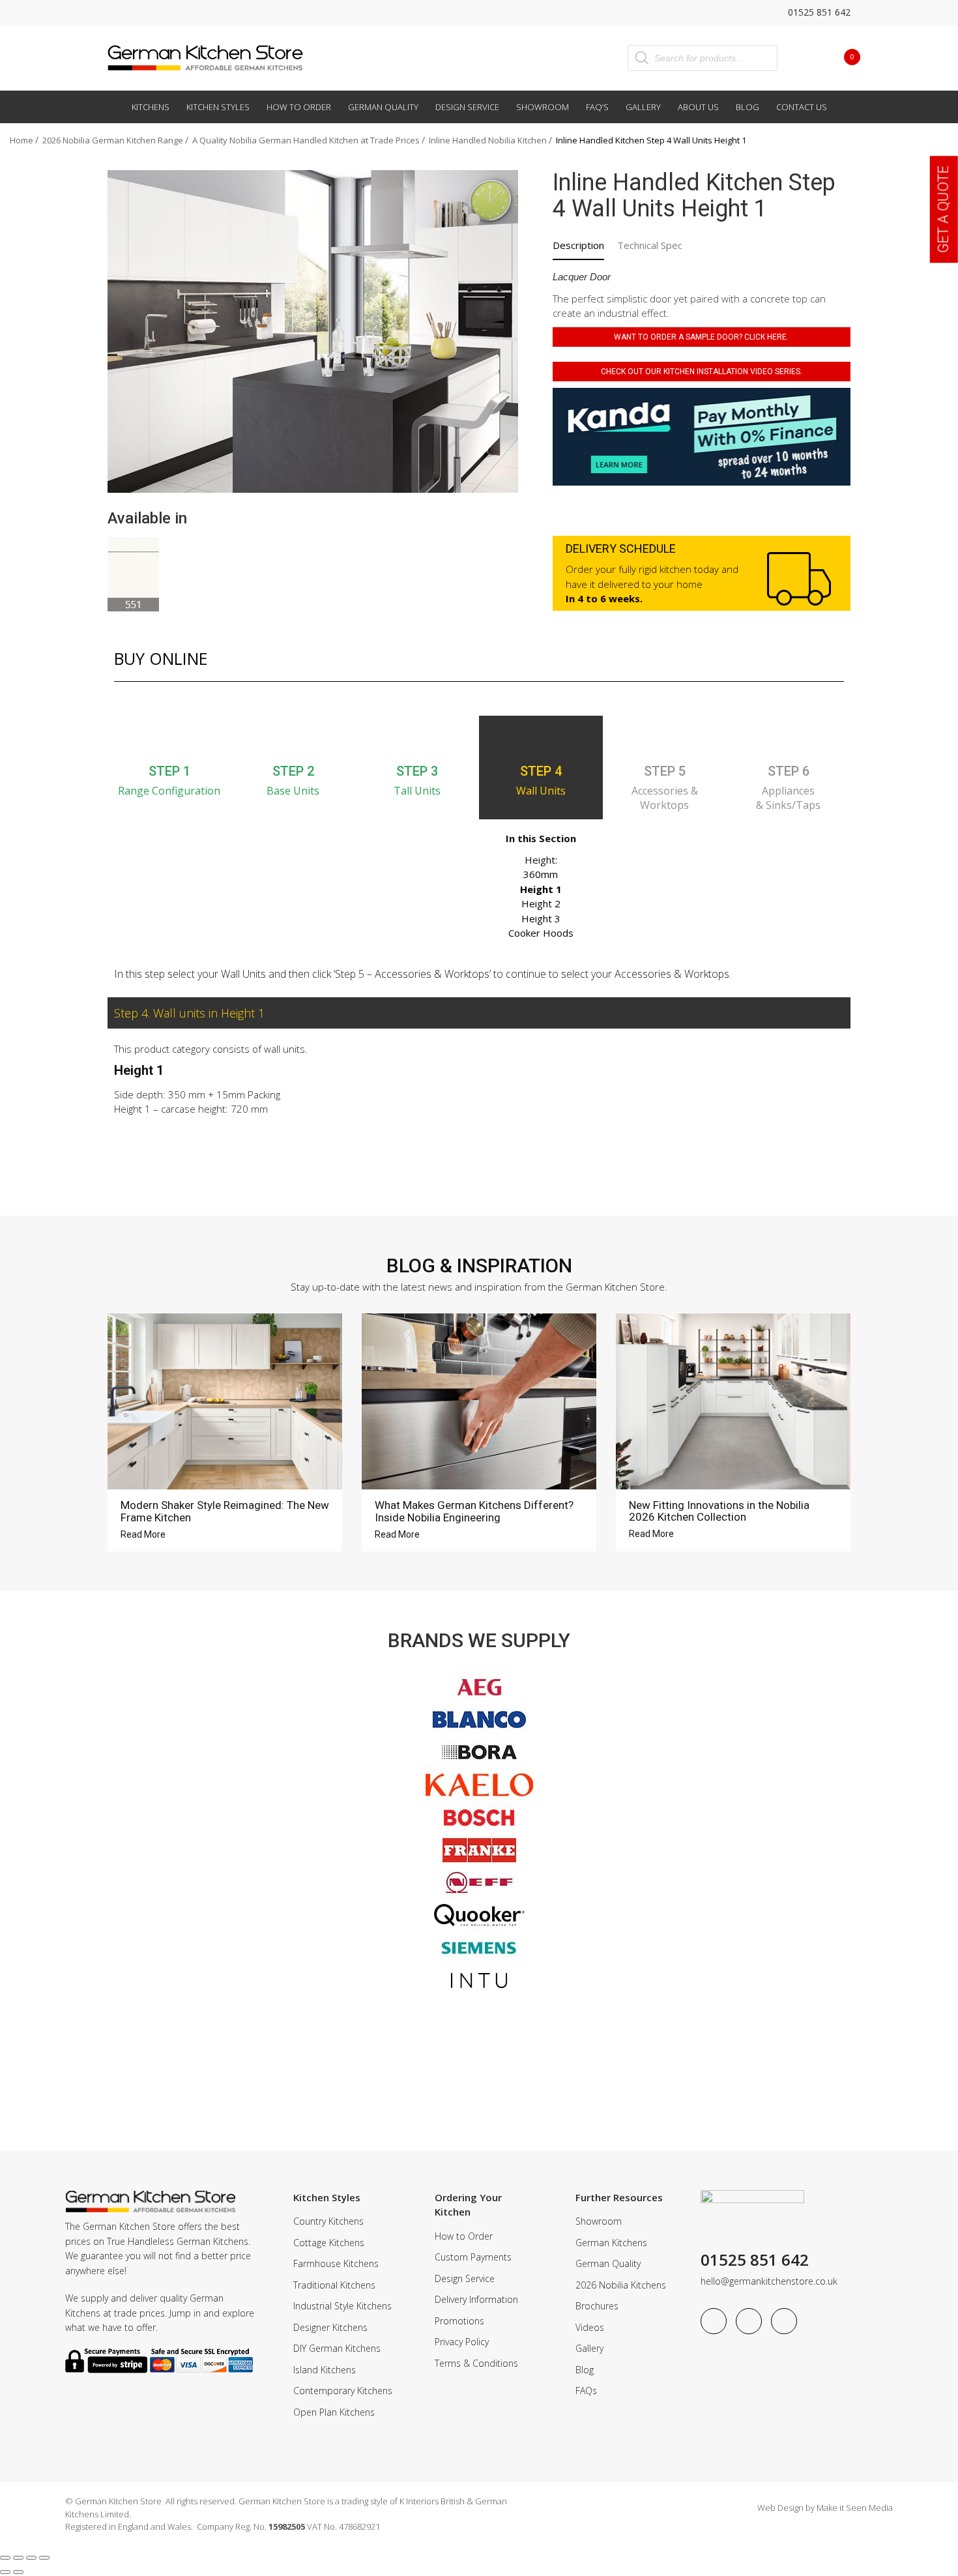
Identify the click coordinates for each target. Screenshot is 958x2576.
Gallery (643, 107)
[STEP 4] (541, 739)
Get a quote (943, 209)
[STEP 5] (665, 739)
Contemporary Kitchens (343, 2391)
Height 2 (541, 903)
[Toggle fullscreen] (18, 2558)
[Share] (31, 2558)
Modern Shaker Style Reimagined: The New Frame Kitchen (225, 1511)
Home (22, 140)
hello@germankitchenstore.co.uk (769, 2281)
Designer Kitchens (330, 2327)
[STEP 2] (293, 739)
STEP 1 (169, 771)
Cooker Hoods (541, 933)
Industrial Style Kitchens (342, 2306)
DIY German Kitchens (337, 2348)
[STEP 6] (789, 739)
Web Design (780, 2508)
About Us (698, 107)
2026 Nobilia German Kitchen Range (113, 140)
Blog (748, 107)
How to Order (299, 107)
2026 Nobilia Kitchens (621, 2285)
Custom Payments (473, 2257)
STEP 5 (665, 771)
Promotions (459, 2321)
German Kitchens (611, 2243)
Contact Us (802, 107)
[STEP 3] (417, 739)
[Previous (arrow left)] (5, 2572)
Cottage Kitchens (329, 2243)
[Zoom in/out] (5, 2558)
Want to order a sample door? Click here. (701, 337)
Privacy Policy (462, 2342)
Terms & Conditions (476, 2363)
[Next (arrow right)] (18, 2572)
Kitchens (151, 107)
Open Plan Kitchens (334, 2412)
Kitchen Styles (218, 107)
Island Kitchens (325, 2370)
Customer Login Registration (806, 57)
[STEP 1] (169, 739)
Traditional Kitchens (334, 2285)
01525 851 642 (818, 12)
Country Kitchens (328, 2221)
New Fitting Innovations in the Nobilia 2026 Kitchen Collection (719, 1511)
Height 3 (541, 918)
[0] (842, 57)
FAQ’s (597, 107)
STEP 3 (417, 771)
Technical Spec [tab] (650, 245)
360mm (541, 874)
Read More (144, 1534)
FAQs (586, 2391)
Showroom (543, 107)
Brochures (597, 2306)
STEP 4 (541, 771)
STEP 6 (789, 771)
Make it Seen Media (855, 2508)
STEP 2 (293, 771)
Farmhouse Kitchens (336, 2263)
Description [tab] (578, 245)
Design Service (467, 107)
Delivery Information (476, 2299)
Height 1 (541, 889)
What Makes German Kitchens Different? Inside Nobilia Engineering (474, 1511)
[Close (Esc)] (44, 2558)
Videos (590, 2327)
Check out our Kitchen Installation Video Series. (702, 372)
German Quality (383, 107)
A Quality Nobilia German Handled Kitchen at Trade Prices (306, 140)
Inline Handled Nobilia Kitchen (488, 140)
